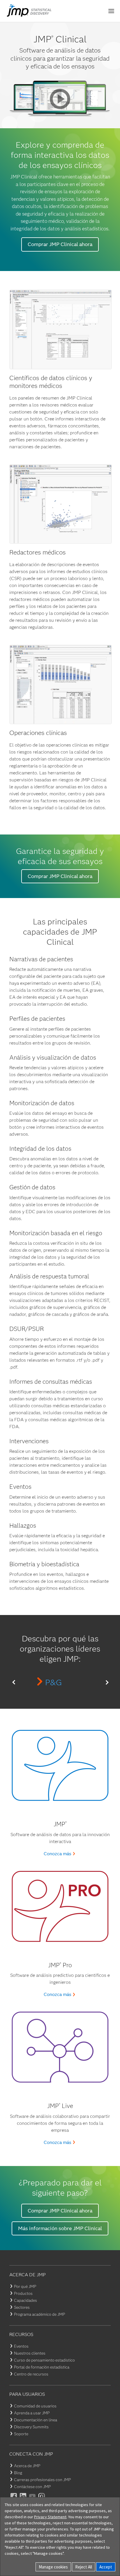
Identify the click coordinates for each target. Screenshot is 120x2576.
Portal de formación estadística (42, 2367)
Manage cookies (53, 2567)
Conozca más (58, 1854)
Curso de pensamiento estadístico (44, 2360)
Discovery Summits (31, 2427)
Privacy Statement (50, 2517)
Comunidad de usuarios (35, 2406)
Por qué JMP (25, 2286)
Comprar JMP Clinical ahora (60, 244)
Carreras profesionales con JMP (42, 2480)
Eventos (21, 2346)
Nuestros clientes (30, 2353)
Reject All (84, 2567)
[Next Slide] (106, 1682)
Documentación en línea (36, 2420)
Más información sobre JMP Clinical (60, 2228)
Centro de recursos (31, 2374)
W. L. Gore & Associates (54, 1682)
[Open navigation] (111, 11)
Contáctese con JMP (32, 2487)
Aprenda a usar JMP (32, 2413)
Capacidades (25, 2300)
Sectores (22, 2307)
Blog (18, 2473)
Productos (23, 2293)
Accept (106, 2567)
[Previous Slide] (14, 1682)
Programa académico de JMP (39, 2314)
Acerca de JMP (27, 2466)
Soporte (21, 2434)
